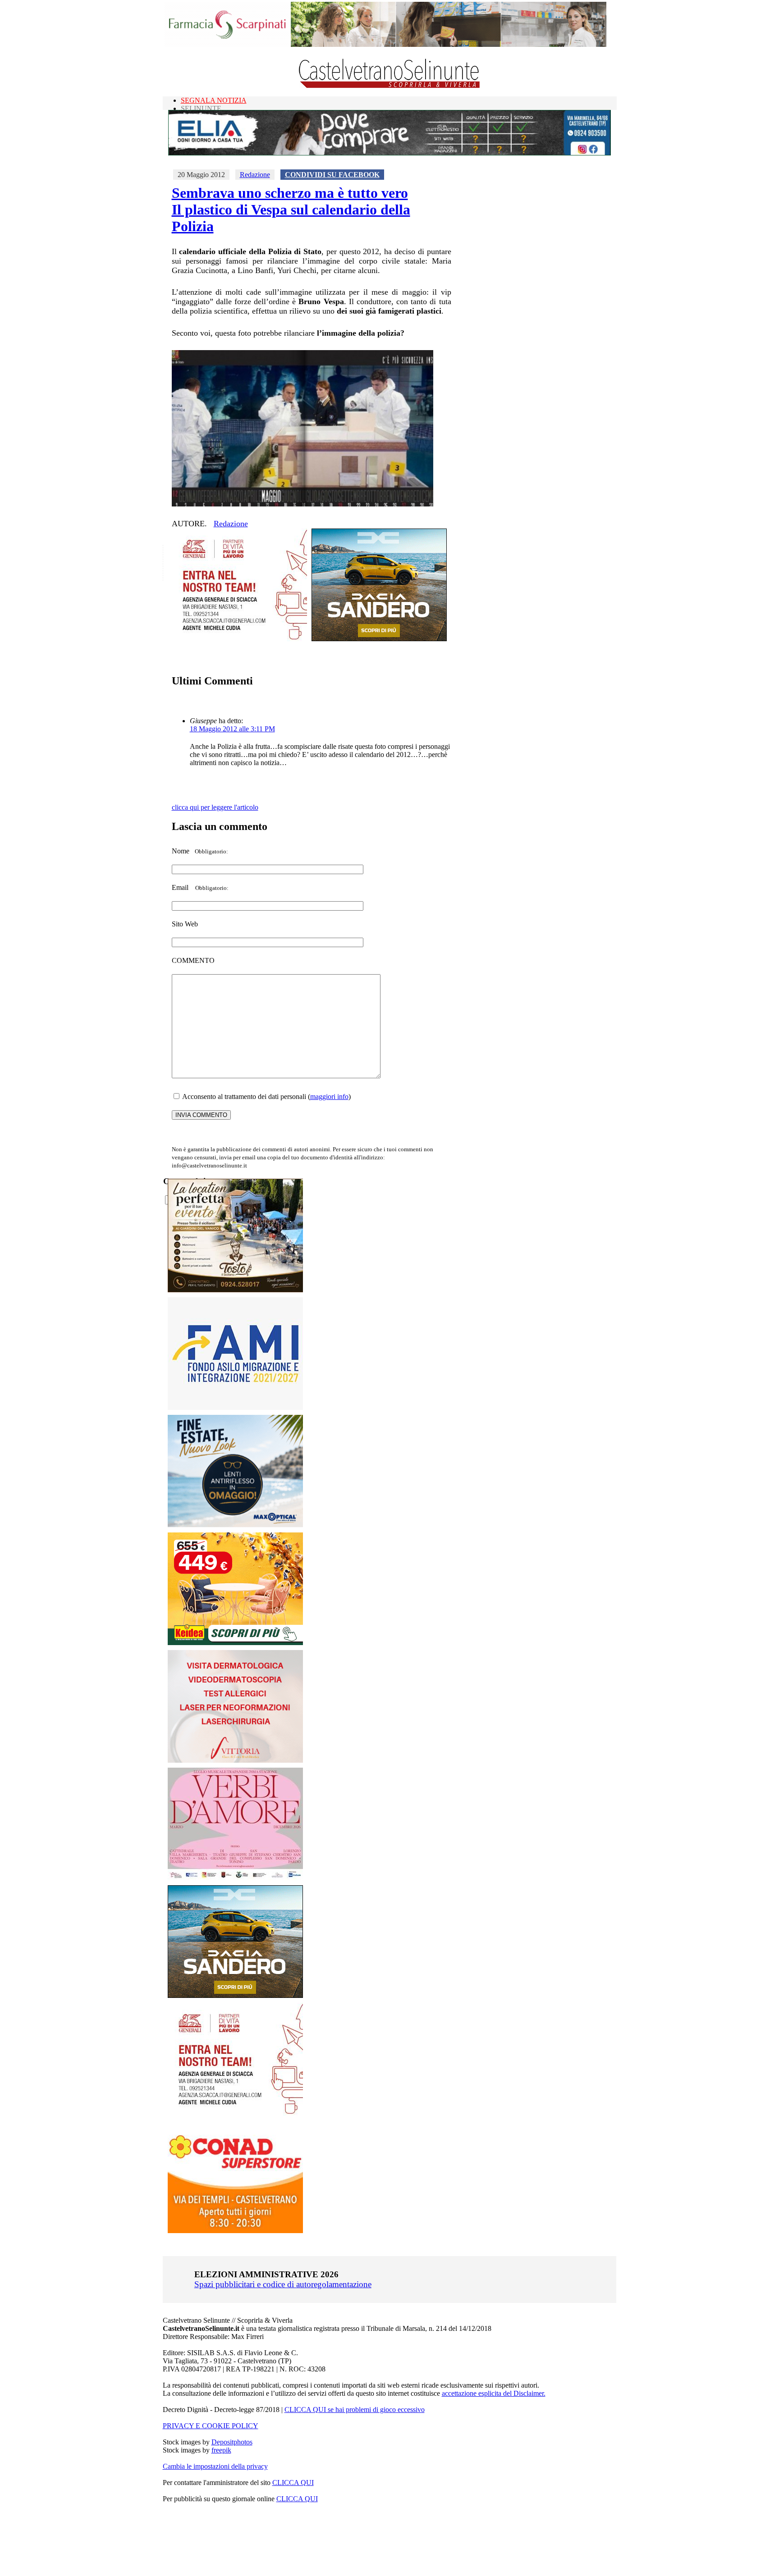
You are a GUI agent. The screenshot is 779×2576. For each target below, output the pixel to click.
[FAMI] (235, 1407)
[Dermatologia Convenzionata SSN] (235, 1760)
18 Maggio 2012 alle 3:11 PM (232, 729)
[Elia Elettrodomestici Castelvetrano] (389, 153)
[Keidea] (235, 1643)
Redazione (255, 175)
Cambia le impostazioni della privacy (215, 2466)
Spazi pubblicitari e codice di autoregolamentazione (283, 2284)
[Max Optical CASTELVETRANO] (235, 1525)
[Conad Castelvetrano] (235, 2231)
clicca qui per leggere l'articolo (215, 807)
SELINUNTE (201, 108)
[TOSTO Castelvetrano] (236, 1290)
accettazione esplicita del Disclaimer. (494, 2393)
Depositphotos (232, 2442)
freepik (221, 2450)
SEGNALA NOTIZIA (214, 100)
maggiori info (329, 1097)
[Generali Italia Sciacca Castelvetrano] (239, 639)
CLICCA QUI (293, 2483)
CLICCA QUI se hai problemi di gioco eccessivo (355, 2410)
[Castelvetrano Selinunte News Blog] (390, 86)
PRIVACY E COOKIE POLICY (211, 2426)
